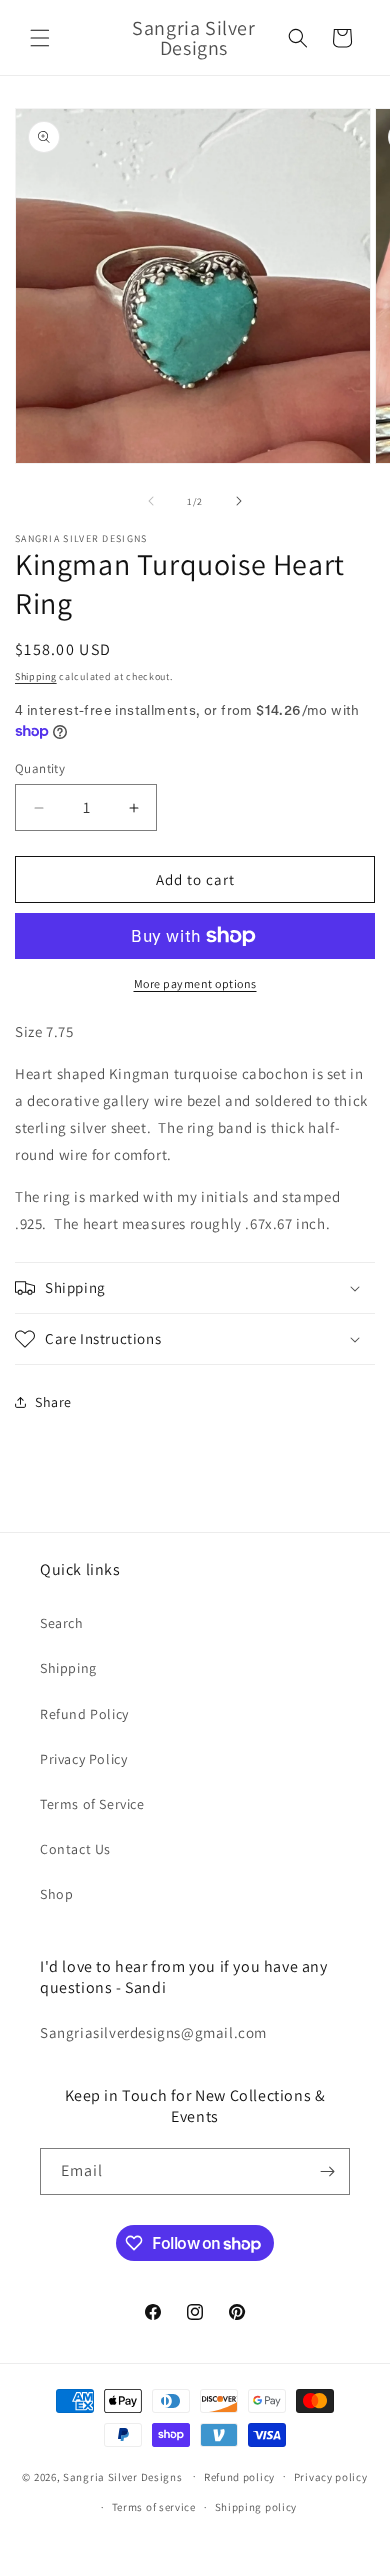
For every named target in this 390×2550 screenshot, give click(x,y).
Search (62, 1623)
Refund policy (239, 2477)
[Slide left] (151, 501)
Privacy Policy (83, 1759)
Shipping (36, 676)
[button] (40, 38)
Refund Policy (84, 1714)
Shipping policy (256, 2507)
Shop (56, 1894)
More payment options (195, 983)
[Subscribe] (327, 2171)
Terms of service (154, 2507)
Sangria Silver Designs (122, 2476)
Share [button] (53, 1402)
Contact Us (75, 1849)
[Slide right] (239, 501)
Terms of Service (92, 1804)
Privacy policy (331, 2477)
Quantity (40, 768)
